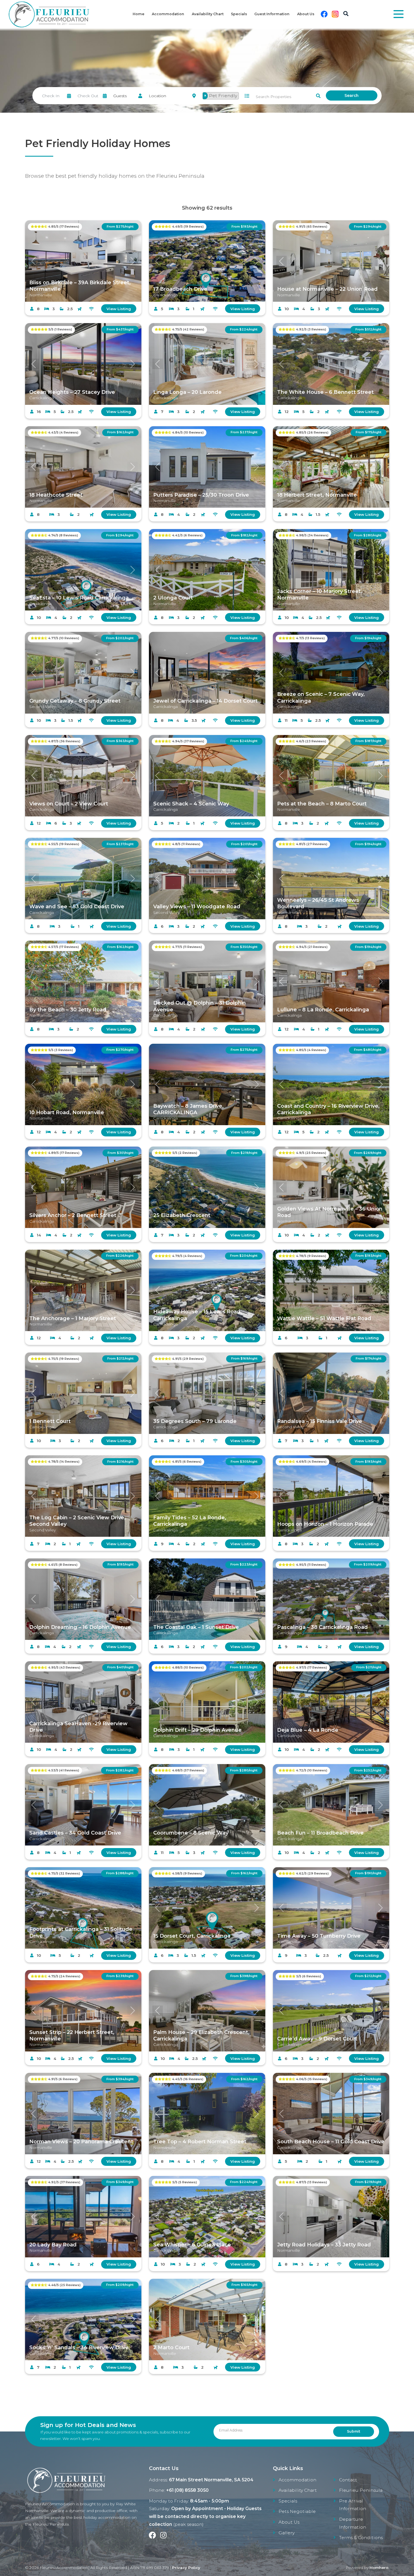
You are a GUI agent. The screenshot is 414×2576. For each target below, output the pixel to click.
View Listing (119, 309)
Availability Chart (208, 14)
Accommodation (168, 14)
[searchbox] (242, 97)
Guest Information (272, 14)
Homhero (379, 2568)
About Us (306, 14)
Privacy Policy (186, 2568)
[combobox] (223, 96)
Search (351, 96)
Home (139, 14)
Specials (239, 14)
